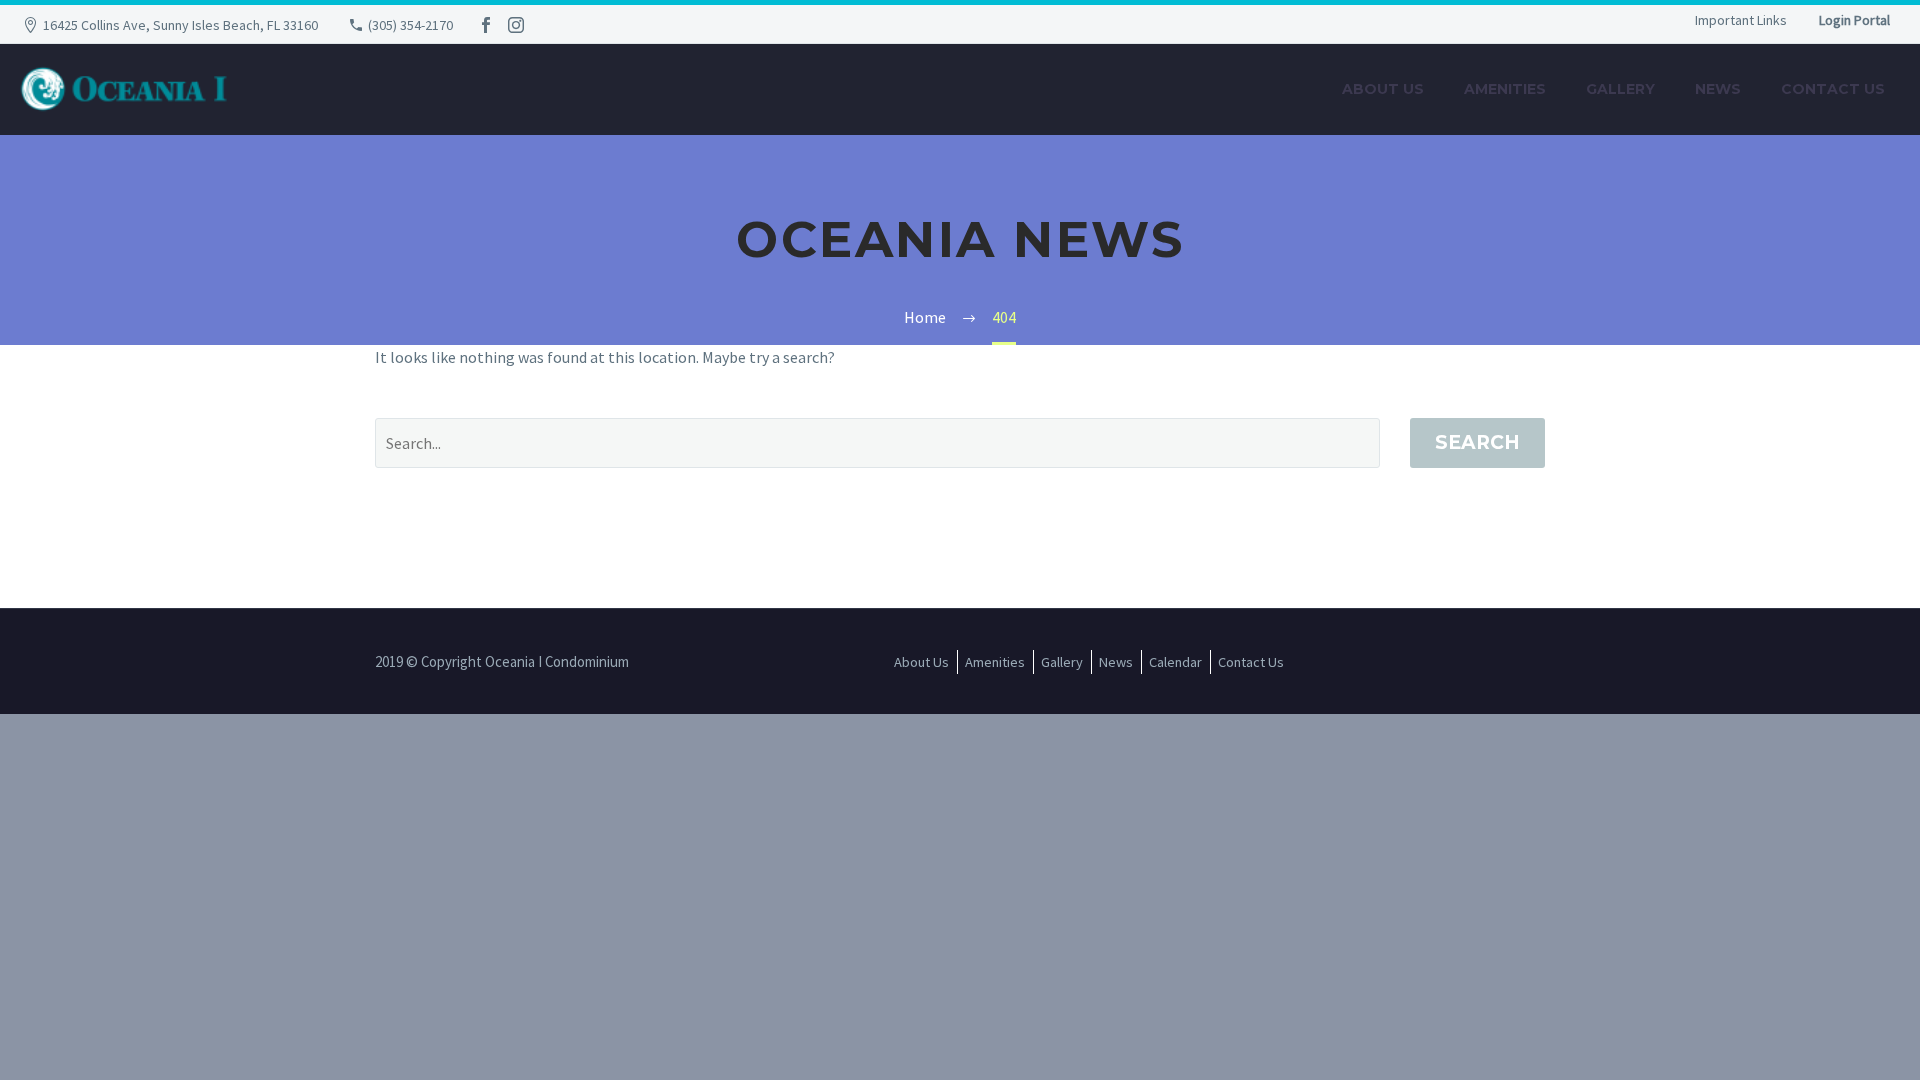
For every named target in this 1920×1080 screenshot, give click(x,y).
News (1116, 662)
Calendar (1175, 662)
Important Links (1741, 20)
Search (1477, 442)
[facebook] (486, 25)
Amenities (1505, 89)
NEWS (1718, 89)
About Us (1383, 89)
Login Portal (1854, 20)
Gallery (1620, 89)
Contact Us (1833, 89)
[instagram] (516, 25)
